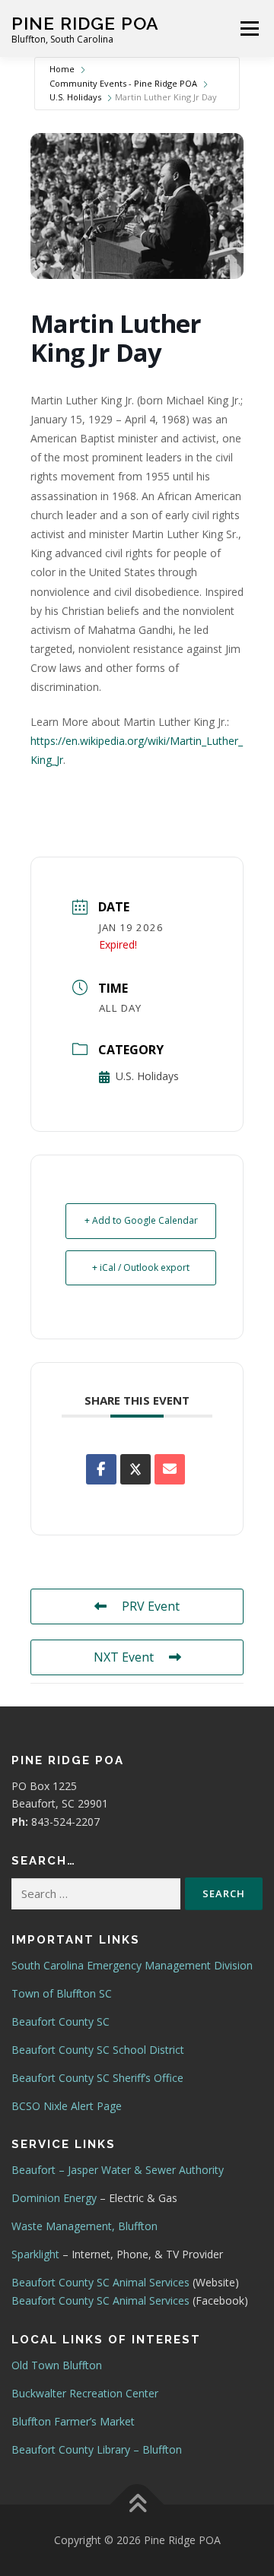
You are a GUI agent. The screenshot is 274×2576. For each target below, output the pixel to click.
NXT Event (124, 1657)
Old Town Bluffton (57, 2365)
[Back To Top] (137, 2505)
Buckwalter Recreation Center (85, 2393)
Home (62, 69)
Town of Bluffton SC (62, 1993)
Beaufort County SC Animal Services (100, 2282)
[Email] (170, 1469)
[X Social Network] (135, 1469)
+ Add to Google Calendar (141, 1220)
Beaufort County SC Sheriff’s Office (97, 2078)
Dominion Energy (54, 2198)
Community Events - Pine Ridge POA (123, 83)
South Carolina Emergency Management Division (132, 1965)
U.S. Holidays (75, 97)
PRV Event (151, 1606)
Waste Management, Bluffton (84, 2226)
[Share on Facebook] (101, 1469)
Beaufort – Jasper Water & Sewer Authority (118, 2170)
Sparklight (35, 2254)
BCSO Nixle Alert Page (67, 2106)
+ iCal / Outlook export (141, 1267)
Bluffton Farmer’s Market (73, 2421)
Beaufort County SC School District (98, 2050)
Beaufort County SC (61, 2022)
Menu (249, 29)
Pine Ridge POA (85, 23)
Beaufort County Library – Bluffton (97, 2449)
